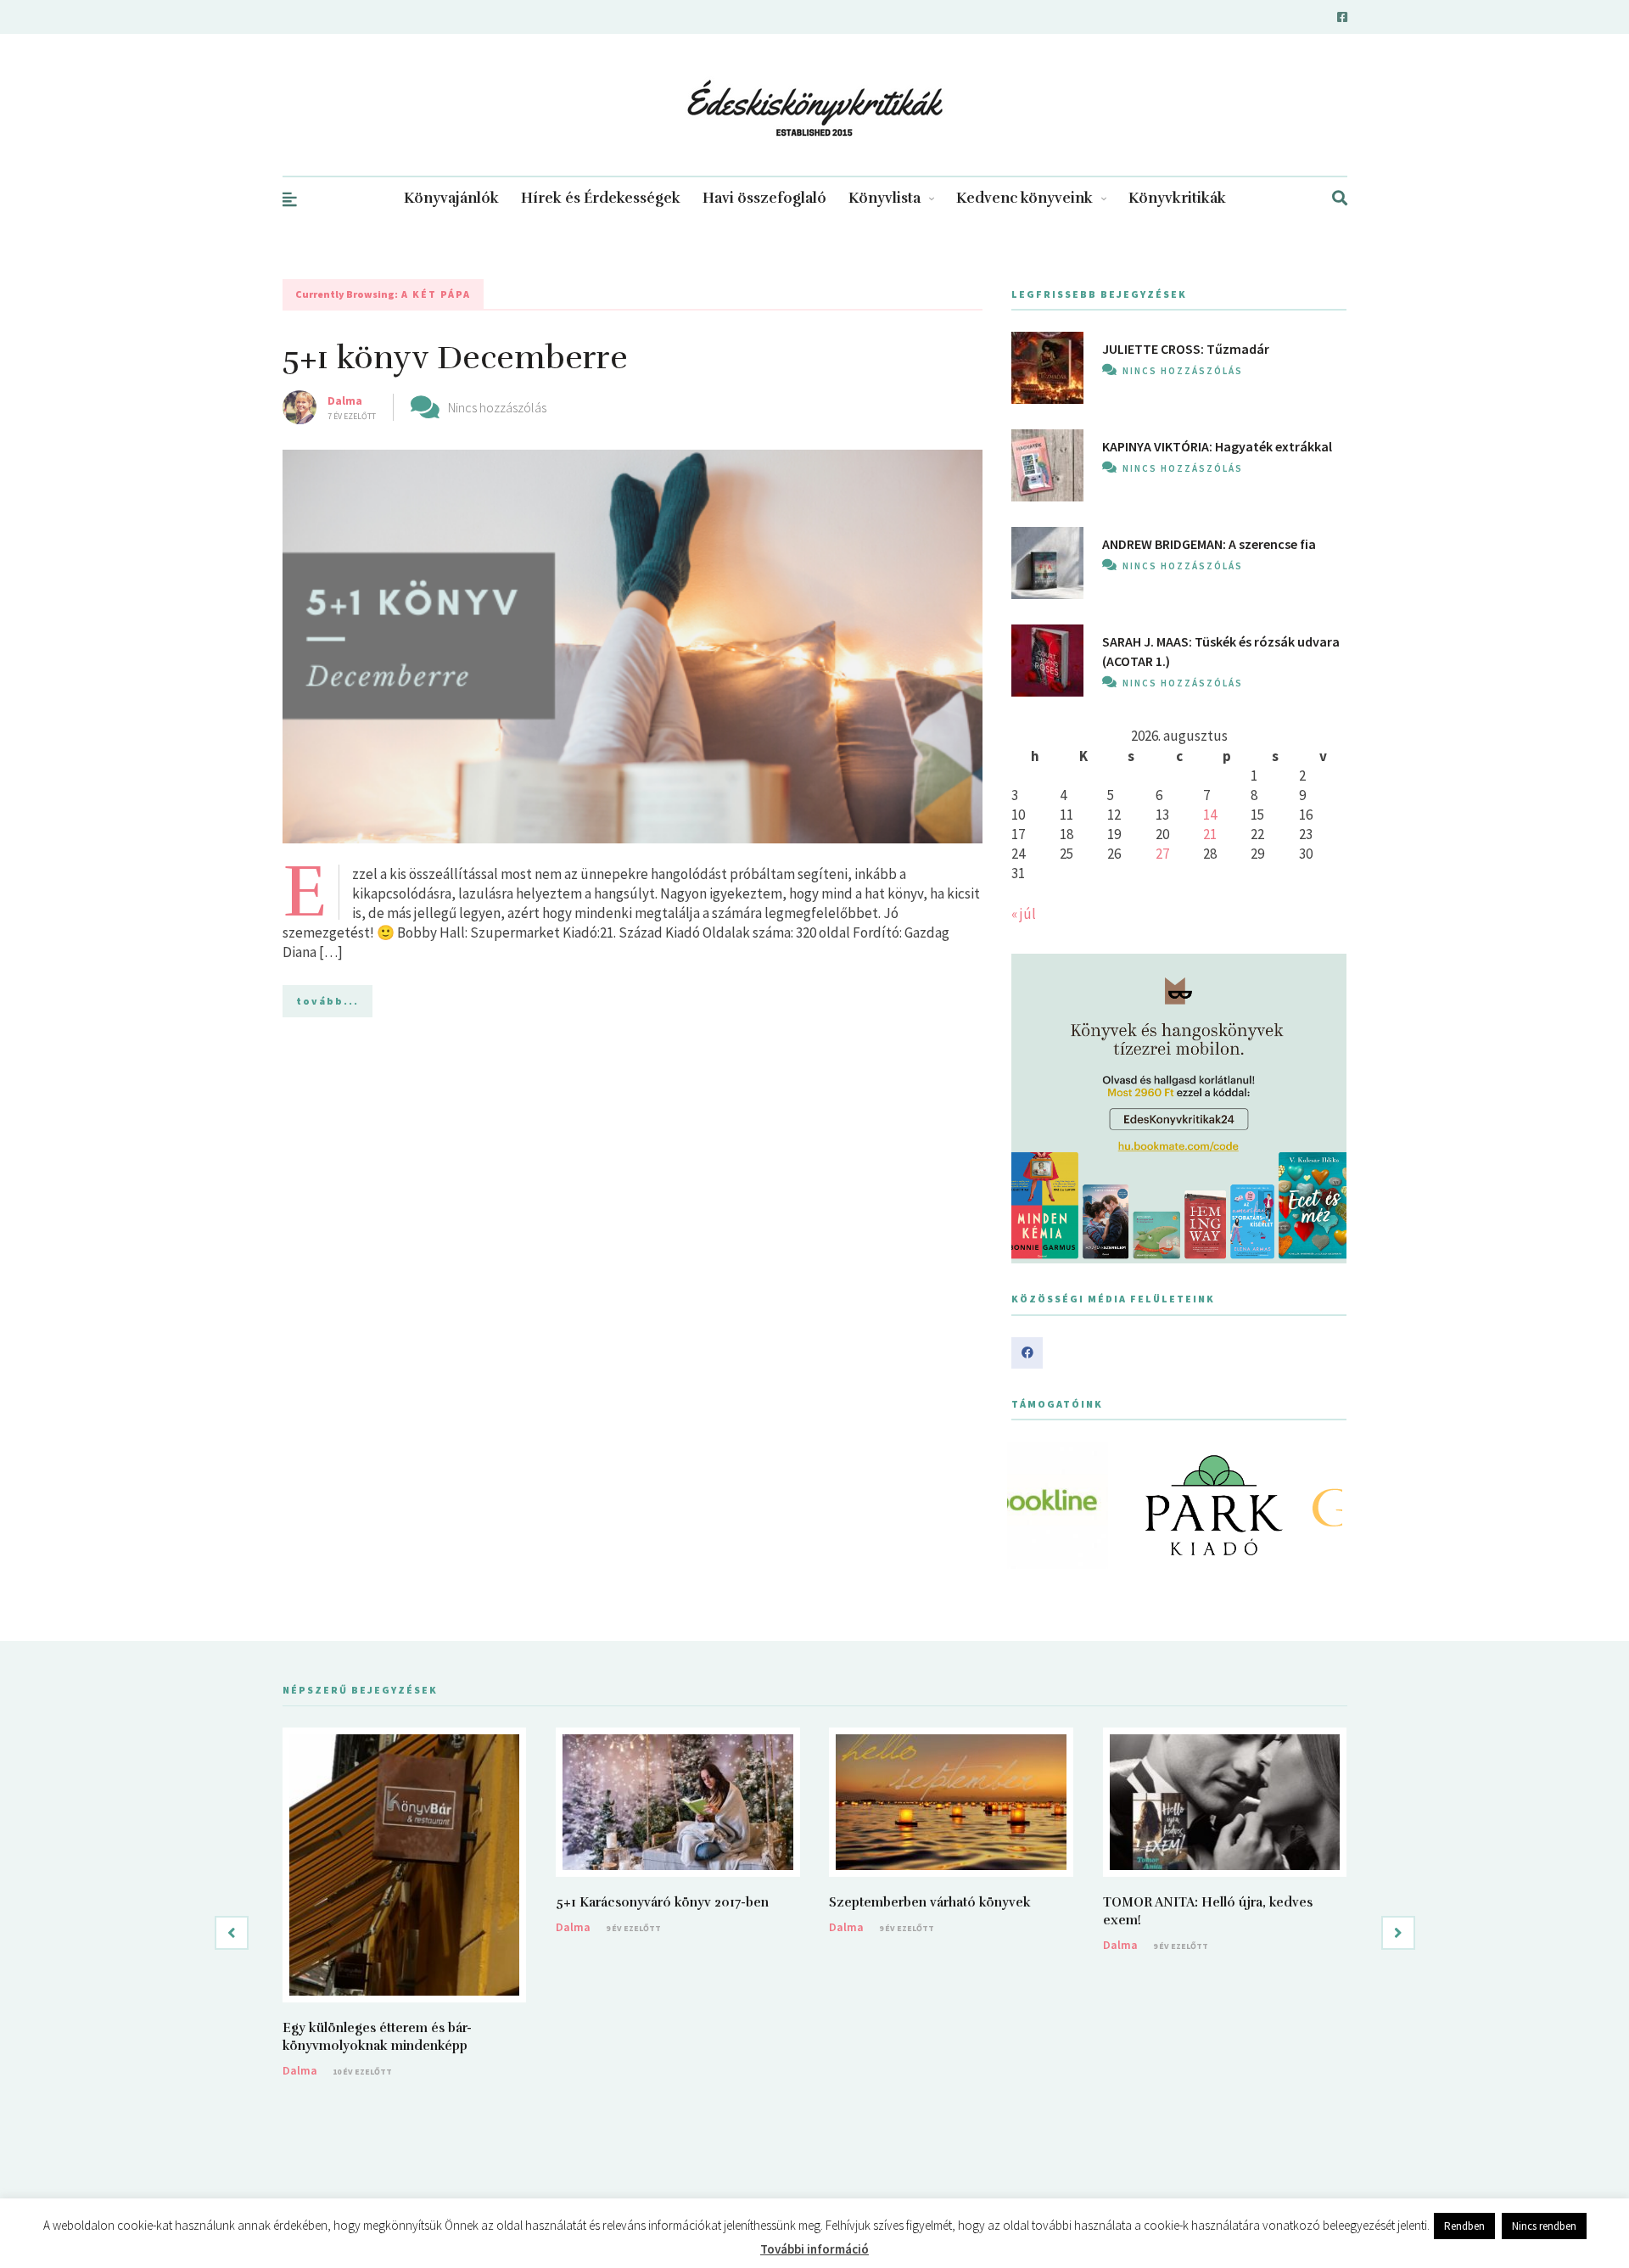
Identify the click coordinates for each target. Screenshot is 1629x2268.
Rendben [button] (1464, 2226)
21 (1210, 834)
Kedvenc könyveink (1024, 198)
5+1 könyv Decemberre (455, 358)
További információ (814, 2249)
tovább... (327, 1001)
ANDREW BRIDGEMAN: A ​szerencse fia (1209, 544)
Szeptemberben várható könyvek (930, 1902)
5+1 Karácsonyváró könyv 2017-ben (662, 1902)
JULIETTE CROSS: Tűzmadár (1186, 349)
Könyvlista (884, 198)
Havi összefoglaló (764, 198)
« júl (1024, 914)
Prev (1033, 1505)
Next (1324, 1505)
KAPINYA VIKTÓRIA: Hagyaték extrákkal (1217, 446)
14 (1210, 815)
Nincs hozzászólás (497, 407)
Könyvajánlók (451, 198)
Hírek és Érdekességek (601, 198)
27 (1162, 854)
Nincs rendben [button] (1544, 2226)
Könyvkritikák (1177, 198)
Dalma (345, 400)
